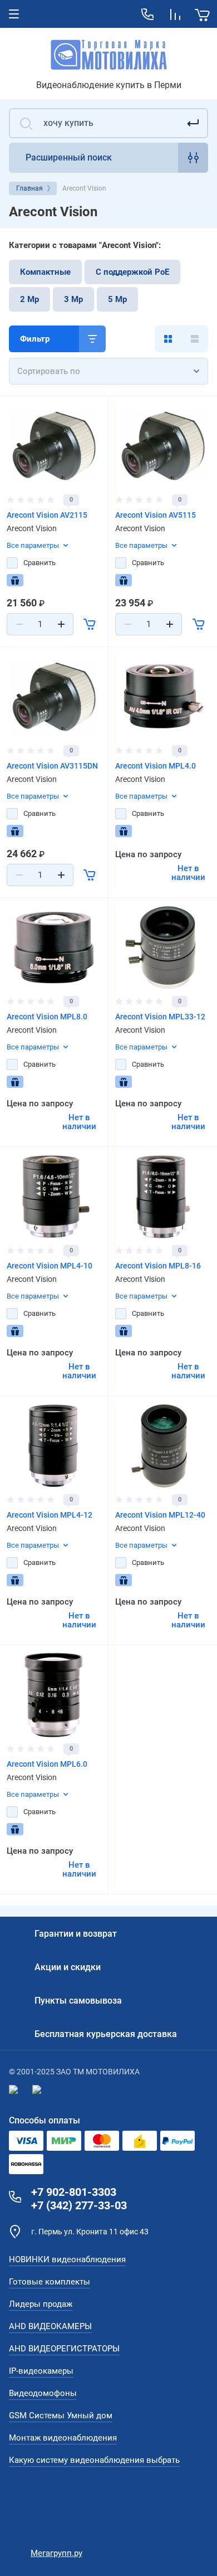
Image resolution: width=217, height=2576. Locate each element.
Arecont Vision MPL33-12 (160, 1017)
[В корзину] (90, 624)
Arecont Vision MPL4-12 (50, 1515)
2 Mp (29, 299)
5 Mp (117, 299)
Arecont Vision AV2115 (47, 515)
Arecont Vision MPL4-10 (50, 1266)
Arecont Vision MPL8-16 (158, 1266)
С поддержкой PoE (132, 272)
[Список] (195, 339)
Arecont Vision (32, 528)
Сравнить (40, 563)
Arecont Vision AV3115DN (52, 766)
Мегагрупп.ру (56, 2553)
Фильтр (35, 339)
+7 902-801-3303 (74, 2192)
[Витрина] (168, 339)
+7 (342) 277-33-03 (79, 2205)
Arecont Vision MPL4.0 (156, 766)
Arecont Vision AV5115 (156, 515)
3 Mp (73, 299)
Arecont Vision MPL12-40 (160, 1515)
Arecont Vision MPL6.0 (47, 1764)
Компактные (45, 272)
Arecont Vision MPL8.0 (47, 1017)
